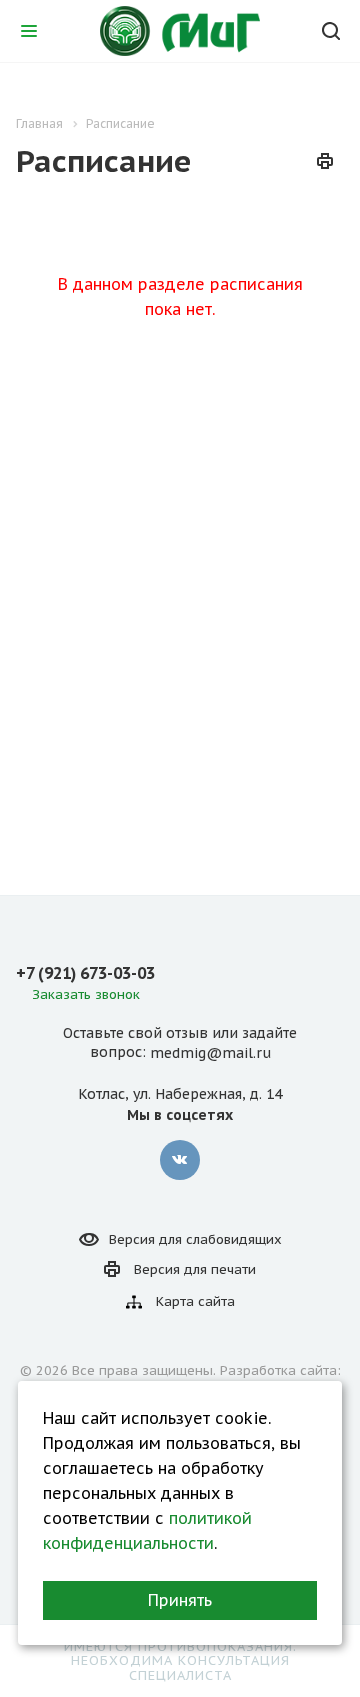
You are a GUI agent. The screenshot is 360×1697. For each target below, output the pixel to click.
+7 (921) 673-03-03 (85, 973)
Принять (180, 1600)
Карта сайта (195, 1301)
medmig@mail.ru (210, 1053)
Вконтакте (180, 1160)
